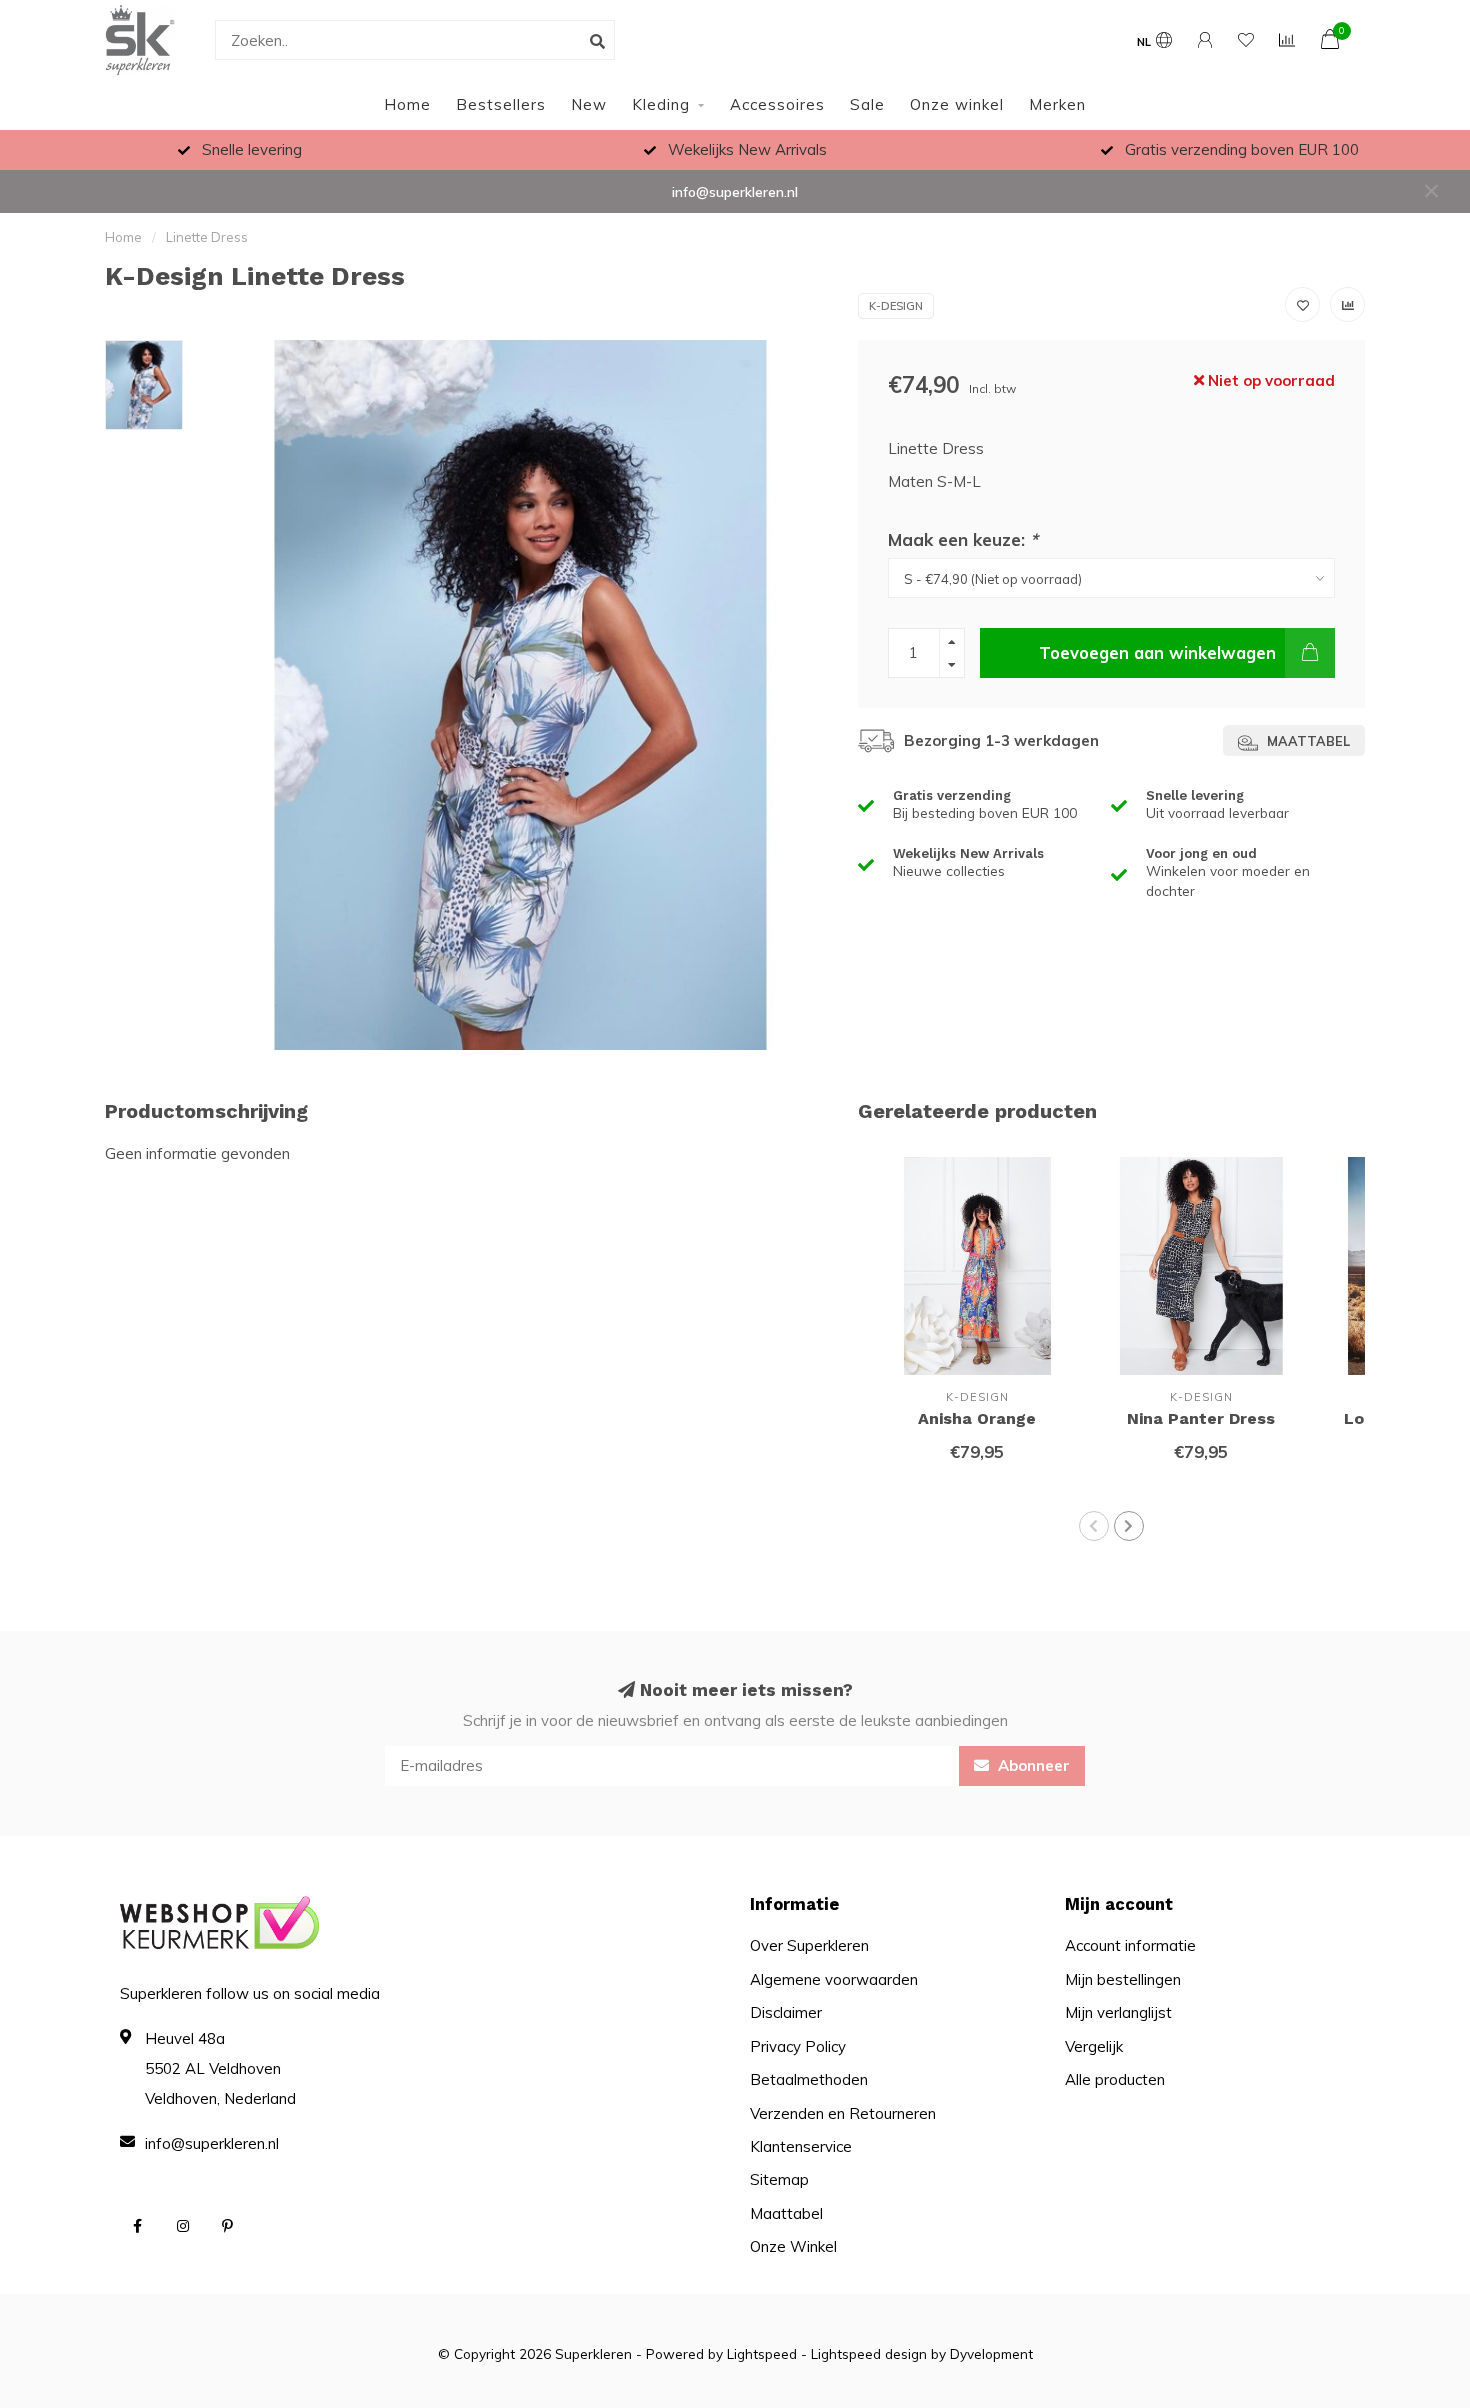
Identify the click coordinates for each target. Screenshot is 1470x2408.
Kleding (661, 104)
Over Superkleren (809, 1945)
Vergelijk (1094, 2046)
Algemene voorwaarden (834, 1979)
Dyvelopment (991, 2353)
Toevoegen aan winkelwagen (1157, 652)
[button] (1094, 1526)
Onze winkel (957, 104)
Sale (867, 104)
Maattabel (1306, 741)
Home (407, 104)
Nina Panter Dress (1201, 1418)
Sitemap (779, 2179)
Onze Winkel (793, 2246)
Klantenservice (801, 2146)
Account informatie (1130, 1945)
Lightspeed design (869, 2353)
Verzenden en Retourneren (843, 2113)
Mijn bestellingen (1123, 1979)
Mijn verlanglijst (1118, 2012)
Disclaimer (786, 2012)
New (589, 104)
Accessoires (777, 104)
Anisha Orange (977, 1418)
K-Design (896, 306)
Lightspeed (762, 2353)
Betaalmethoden (809, 2079)
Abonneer (1032, 1765)
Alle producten (1115, 2079)
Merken (1057, 104)
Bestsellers (501, 104)
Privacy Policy (798, 2046)
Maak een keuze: (963, 539)
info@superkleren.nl (735, 191)
